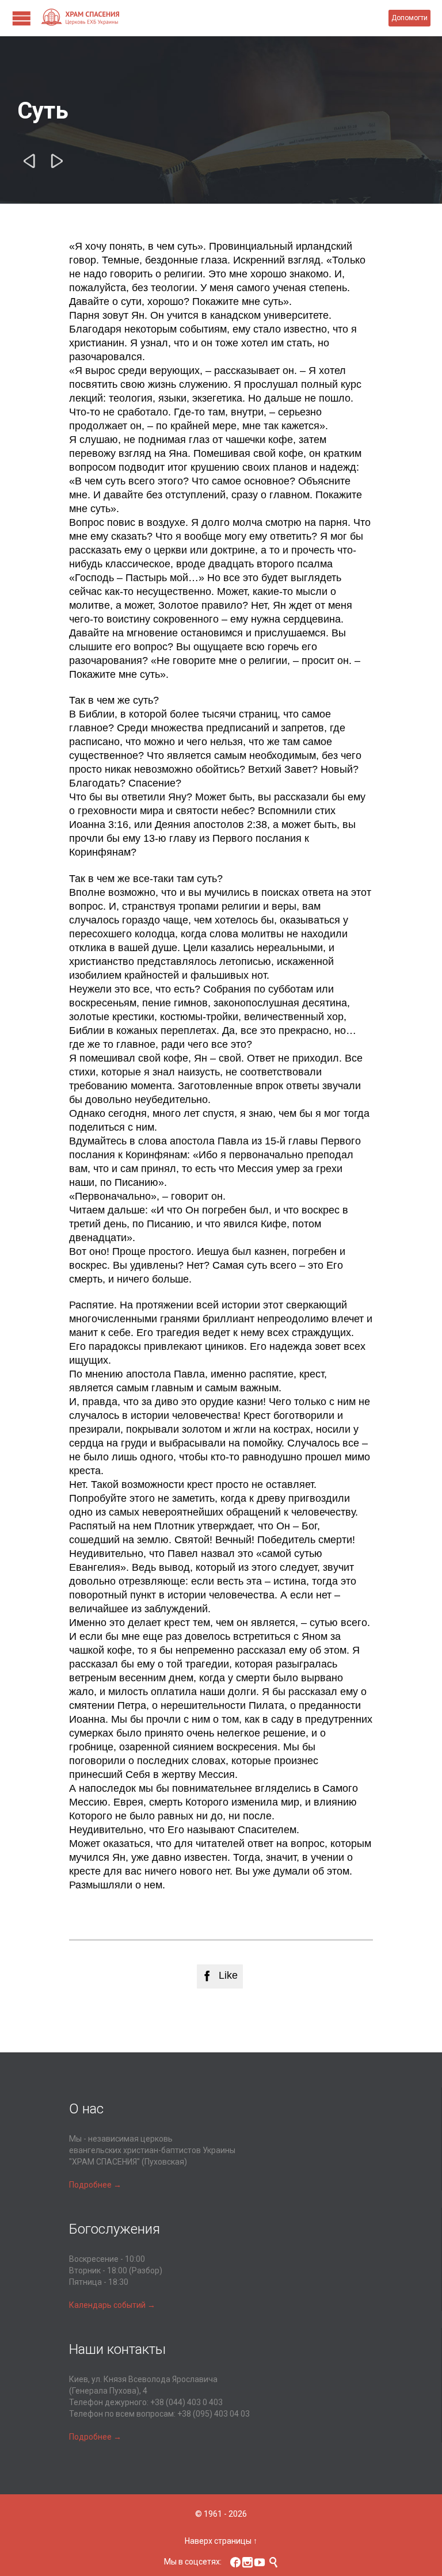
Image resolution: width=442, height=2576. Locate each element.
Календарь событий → (112, 2305)
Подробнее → (95, 2185)
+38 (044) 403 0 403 (186, 2402)
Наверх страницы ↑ (221, 2541)
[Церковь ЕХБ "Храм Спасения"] (214, 18)
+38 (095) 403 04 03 (214, 2414)
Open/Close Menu (22, 18)
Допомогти (409, 18)
